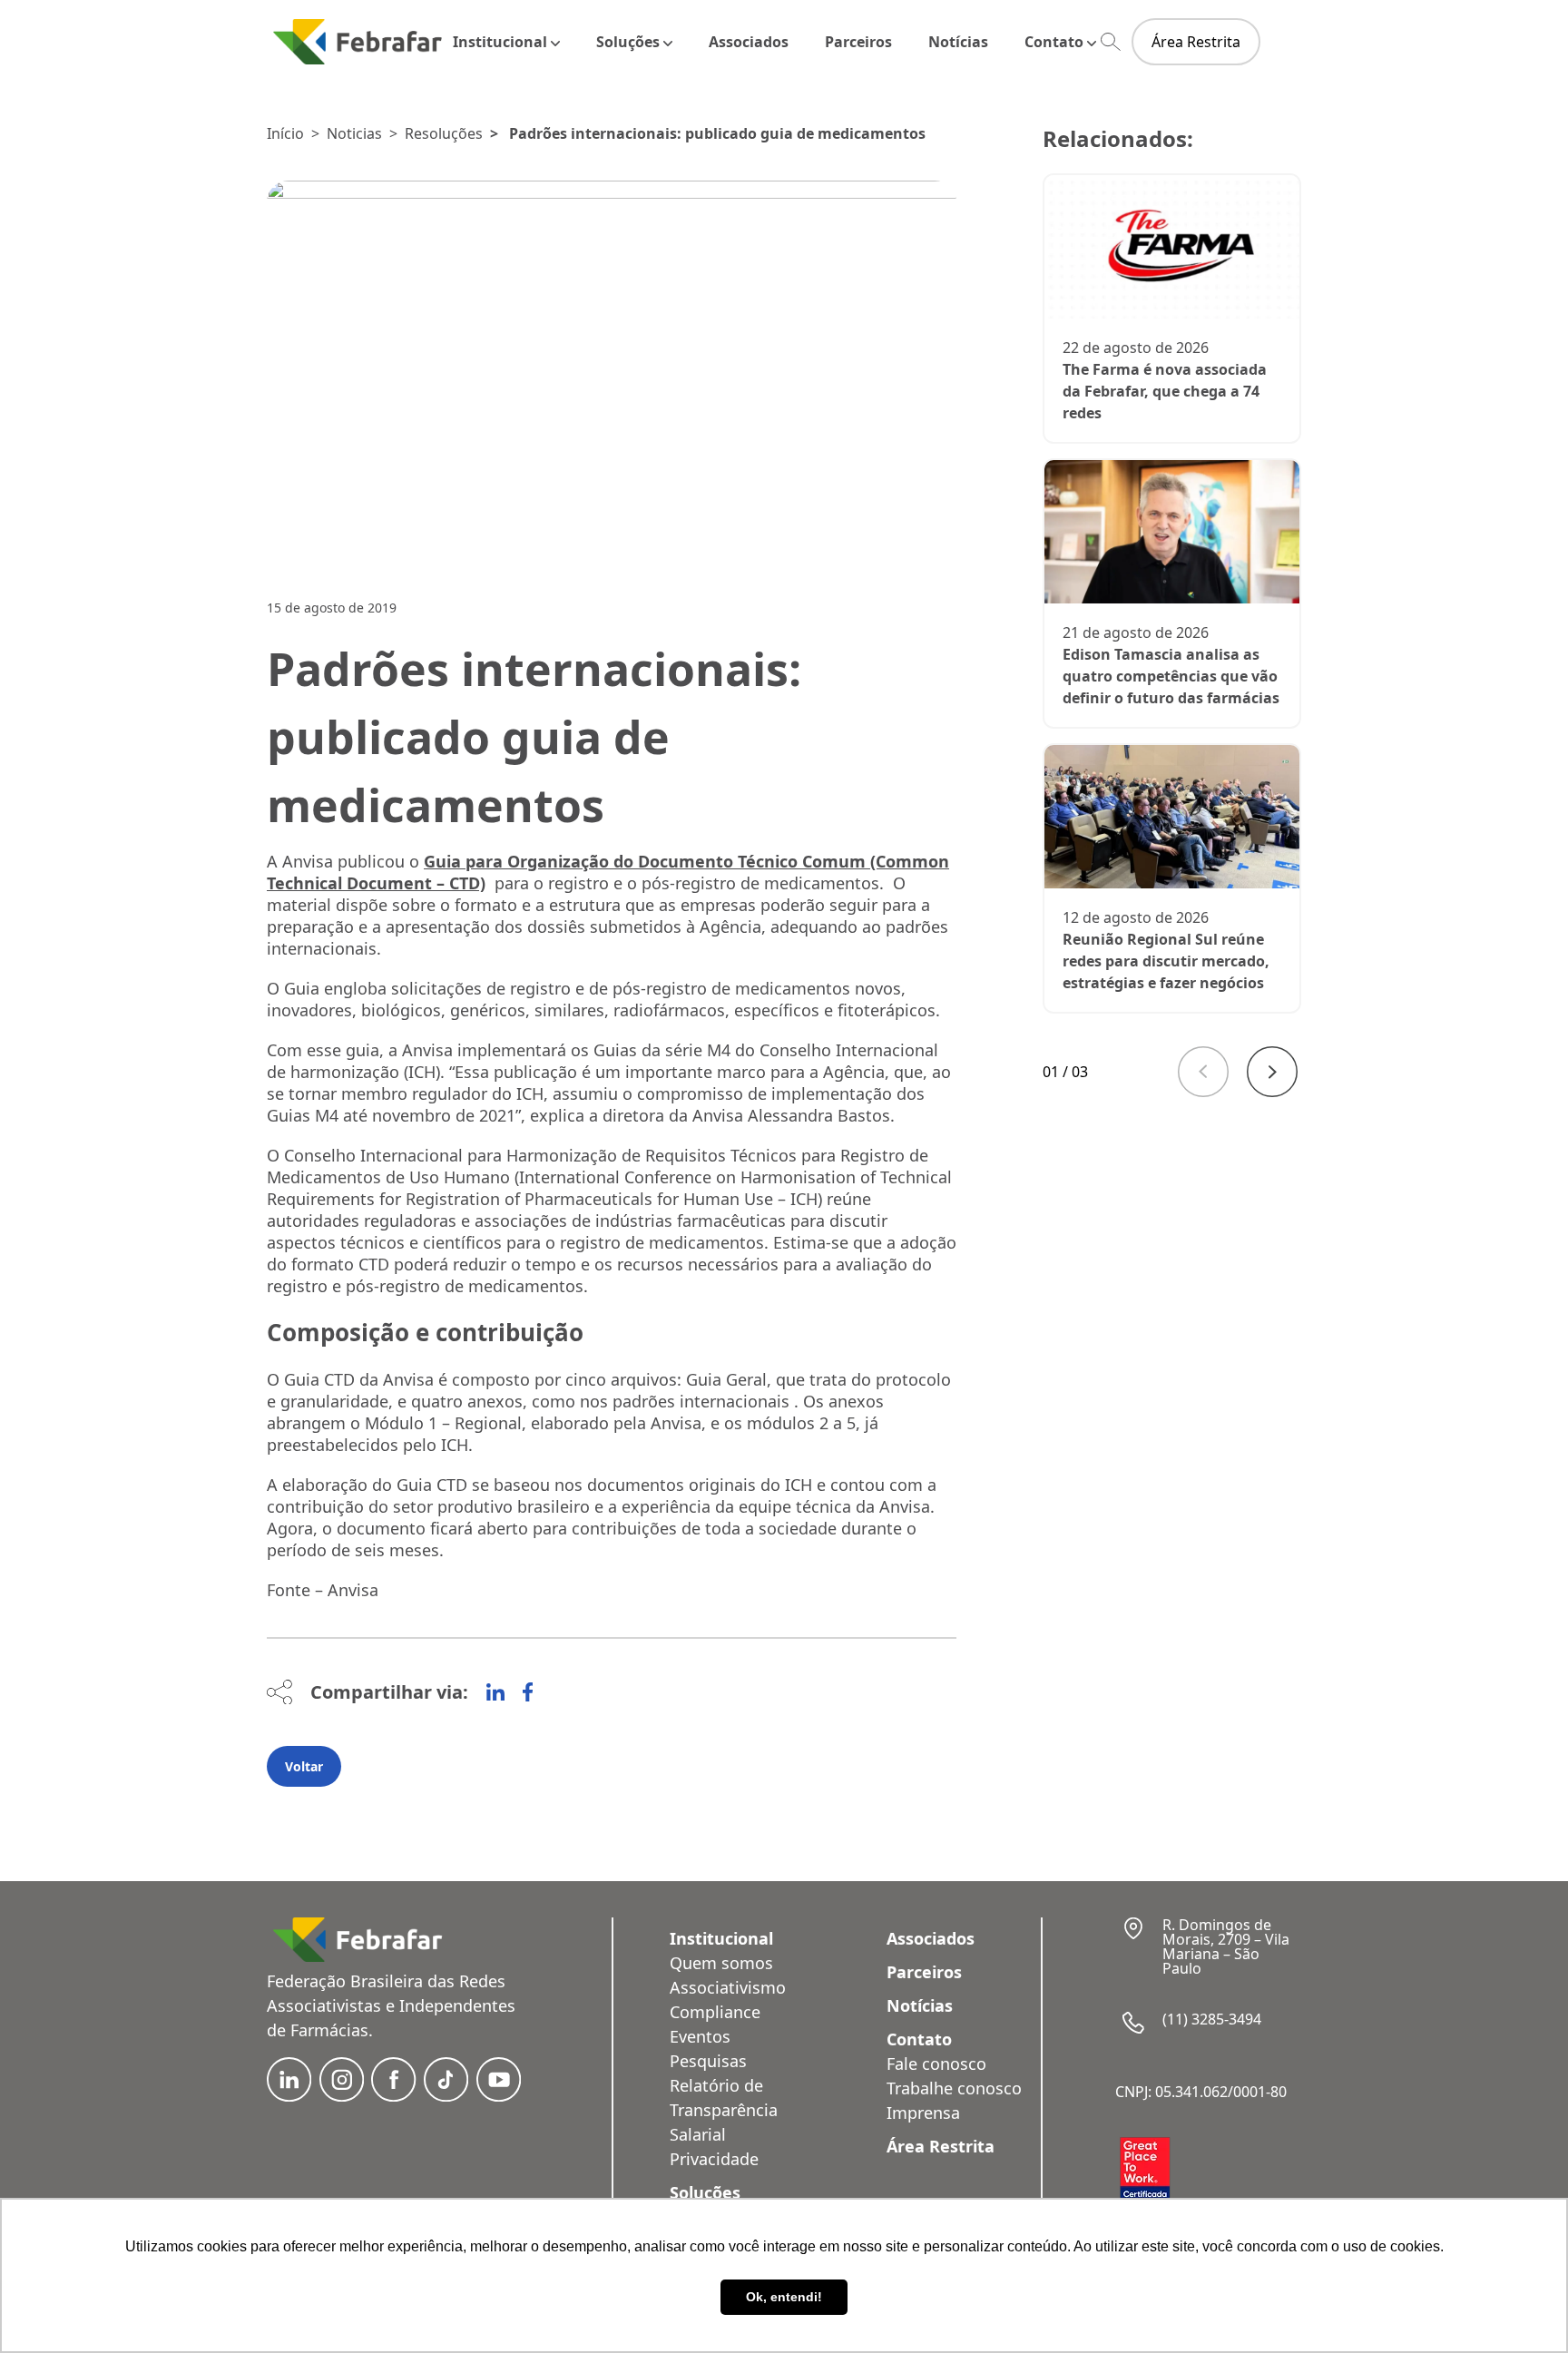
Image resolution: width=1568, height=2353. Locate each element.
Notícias (958, 42)
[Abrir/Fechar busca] (1111, 42)
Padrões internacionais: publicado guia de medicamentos (717, 133)
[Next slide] (1272, 1072)
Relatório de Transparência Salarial (724, 2110)
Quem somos (721, 1963)
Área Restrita (1196, 42)
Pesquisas (708, 2061)
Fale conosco (936, 2064)
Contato (1054, 42)
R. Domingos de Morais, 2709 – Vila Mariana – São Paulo (1226, 1946)
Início (285, 133)
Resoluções (444, 133)
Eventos (700, 2036)
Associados (749, 42)
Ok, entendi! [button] (784, 2297)
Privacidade (714, 2159)
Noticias (354, 133)
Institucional (500, 42)
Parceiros (858, 42)
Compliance (715, 2012)
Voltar (304, 1766)
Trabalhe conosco (954, 2088)
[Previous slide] (1203, 1072)
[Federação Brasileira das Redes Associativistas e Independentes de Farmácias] (358, 41)
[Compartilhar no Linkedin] (495, 1692)
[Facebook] (528, 1692)
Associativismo (728, 1987)
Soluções (628, 42)
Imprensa (923, 2113)
